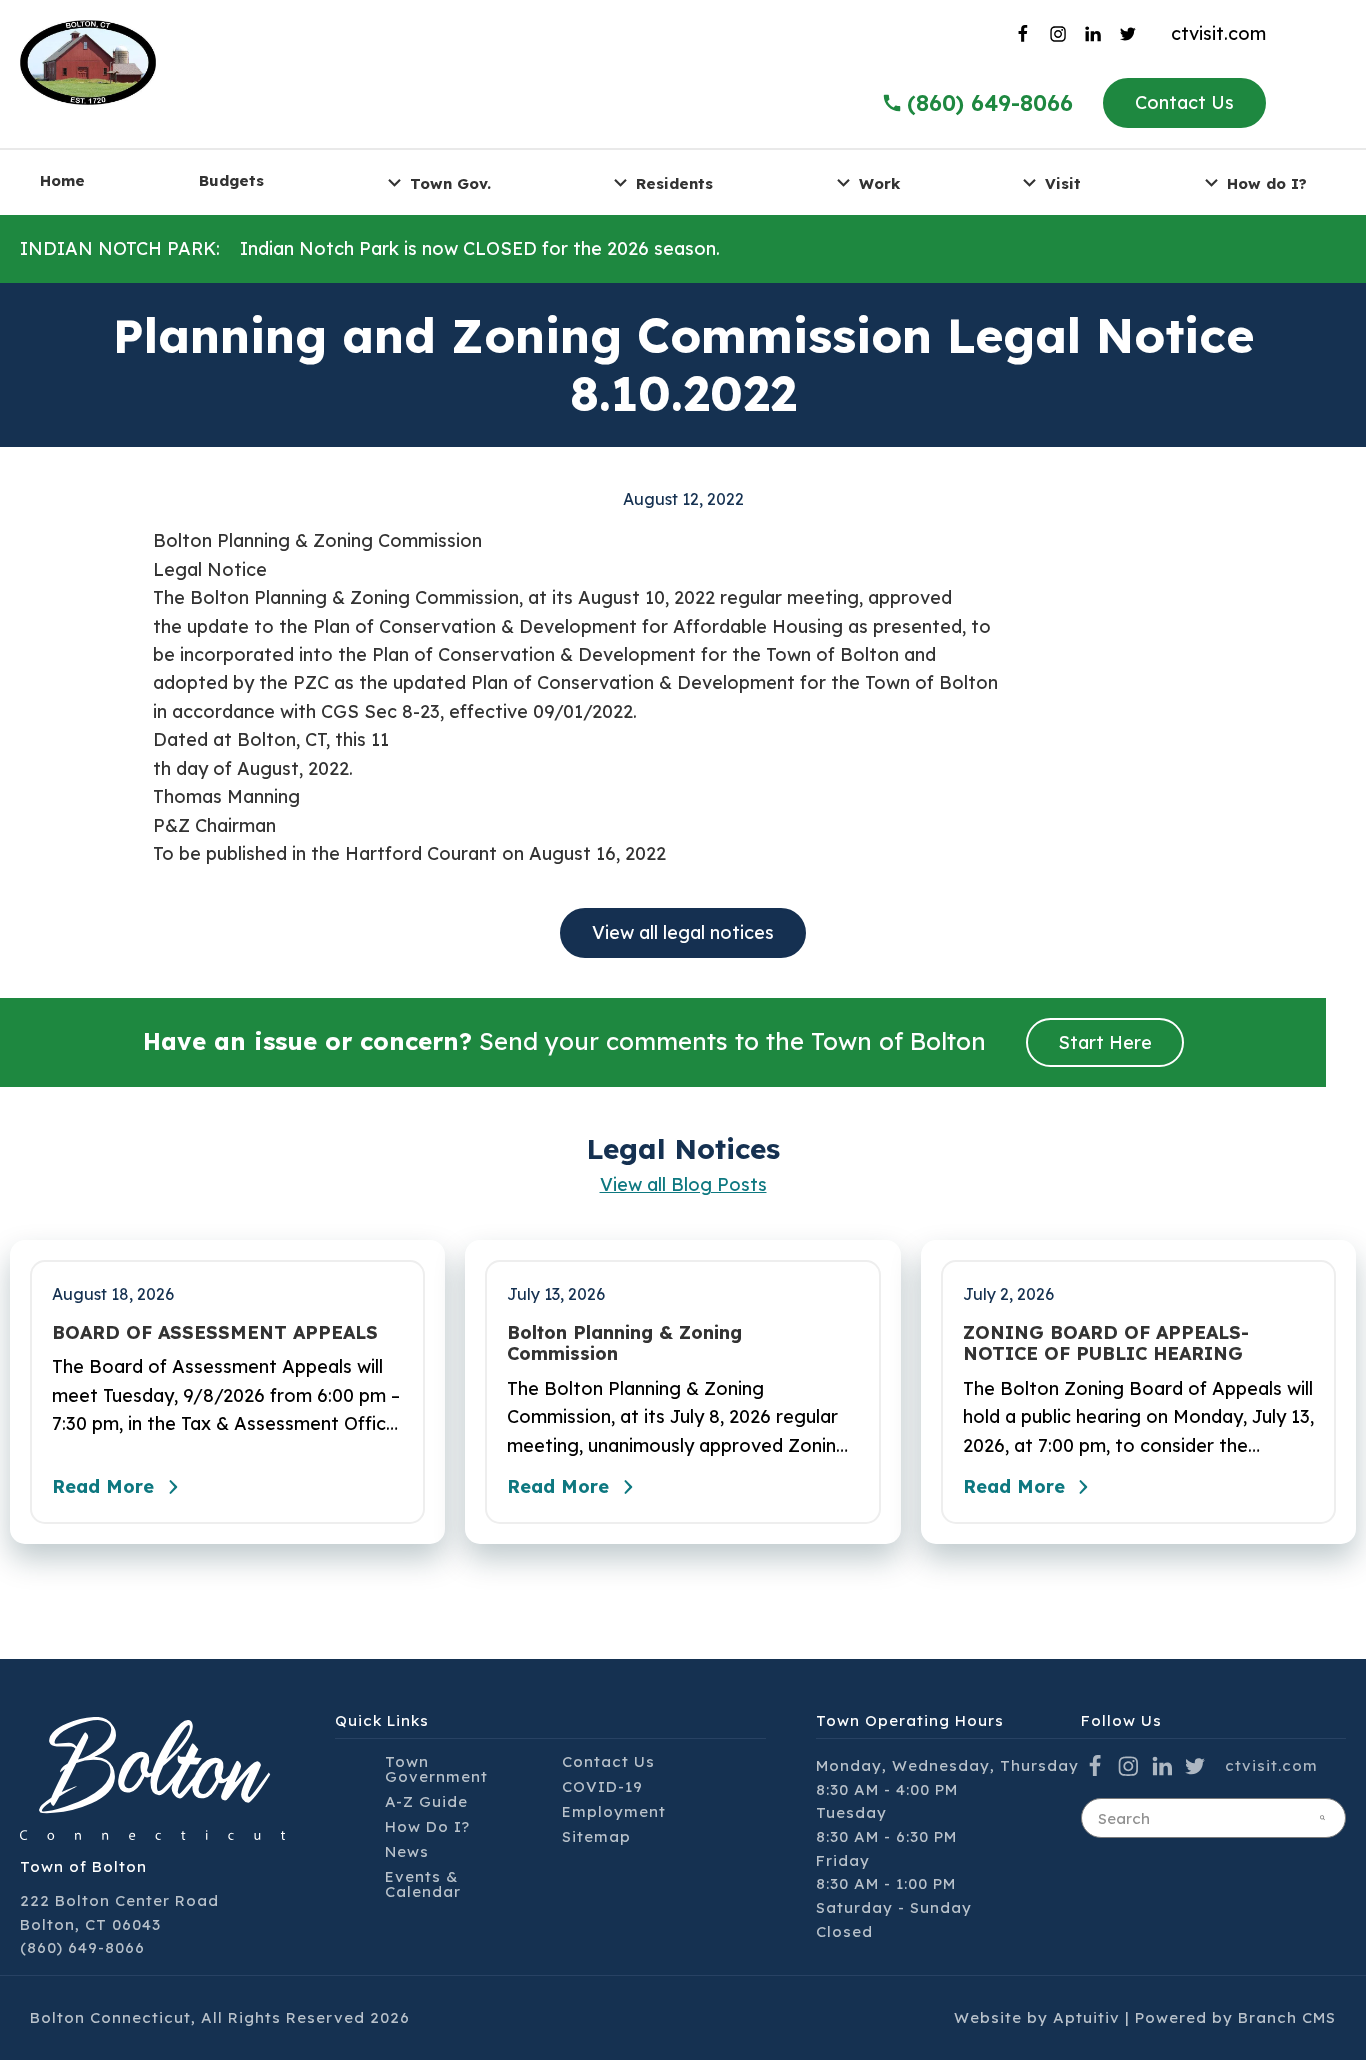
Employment (614, 1811)
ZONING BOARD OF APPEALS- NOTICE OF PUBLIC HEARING (1106, 1343)
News (407, 1851)
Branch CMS (1287, 2017)
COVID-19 (602, 1786)
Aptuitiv (1086, 2017)
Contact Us (1184, 102)
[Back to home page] (88, 60)
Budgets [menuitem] (231, 180)
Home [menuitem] (62, 180)
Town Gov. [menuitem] (450, 182)
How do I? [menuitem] (1267, 182)
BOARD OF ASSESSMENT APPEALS (215, 1333)
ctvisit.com (1218, 33)
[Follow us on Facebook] (1027, 34)
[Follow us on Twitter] (1133, 34)
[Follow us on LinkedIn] (1098, 34)
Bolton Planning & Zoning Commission (624, 1343)
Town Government (436, 1769)
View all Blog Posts (683, 1184)
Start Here (1105, 1042)
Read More (103, 1486)
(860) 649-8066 (990, 103)
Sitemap (596, 1836)
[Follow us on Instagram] (1062, 34)
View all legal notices (683, 932)
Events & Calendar (423, 1884)
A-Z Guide (426, 1801)
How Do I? (427, 1826)
